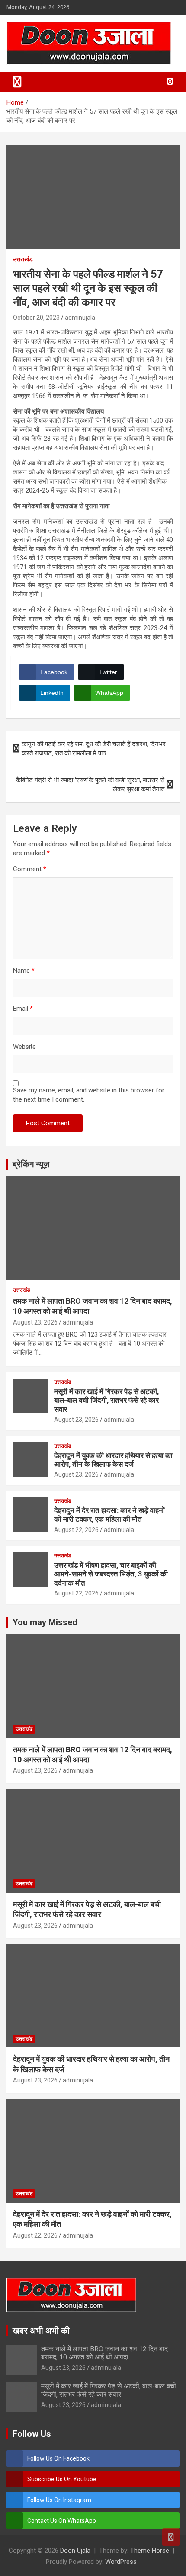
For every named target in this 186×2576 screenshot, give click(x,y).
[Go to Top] (171, 2537)
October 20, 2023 (36, 318)
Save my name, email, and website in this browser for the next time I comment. (89, 1095)
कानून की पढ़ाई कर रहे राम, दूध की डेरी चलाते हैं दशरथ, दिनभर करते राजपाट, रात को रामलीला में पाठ (94, 749)
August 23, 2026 (35, 1322)
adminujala (80, 318)
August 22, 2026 (76, 1530)
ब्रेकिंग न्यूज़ (31, 1164)
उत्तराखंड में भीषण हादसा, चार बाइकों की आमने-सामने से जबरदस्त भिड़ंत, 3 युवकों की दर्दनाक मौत (111, 1574)
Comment (30, 869)
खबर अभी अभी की (41, 2331)
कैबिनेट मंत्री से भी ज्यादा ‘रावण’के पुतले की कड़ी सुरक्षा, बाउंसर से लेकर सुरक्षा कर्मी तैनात (90, 785)
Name (24, 971)
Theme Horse (150, 2551)
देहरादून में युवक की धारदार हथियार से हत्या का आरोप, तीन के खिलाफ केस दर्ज (113, 1460)
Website (24, 1047)
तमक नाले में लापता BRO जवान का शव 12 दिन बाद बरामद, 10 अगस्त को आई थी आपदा (104, 2353)
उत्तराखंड (23, 259)
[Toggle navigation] (17, 82)
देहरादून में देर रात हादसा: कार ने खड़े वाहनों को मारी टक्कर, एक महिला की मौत (109, 1515)
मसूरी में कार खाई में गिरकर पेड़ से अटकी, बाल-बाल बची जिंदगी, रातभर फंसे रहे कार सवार (106, 1400)
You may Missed (45, 1622)
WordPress (121, 2562)
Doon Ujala (75, 2551)
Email (23, 1009)
